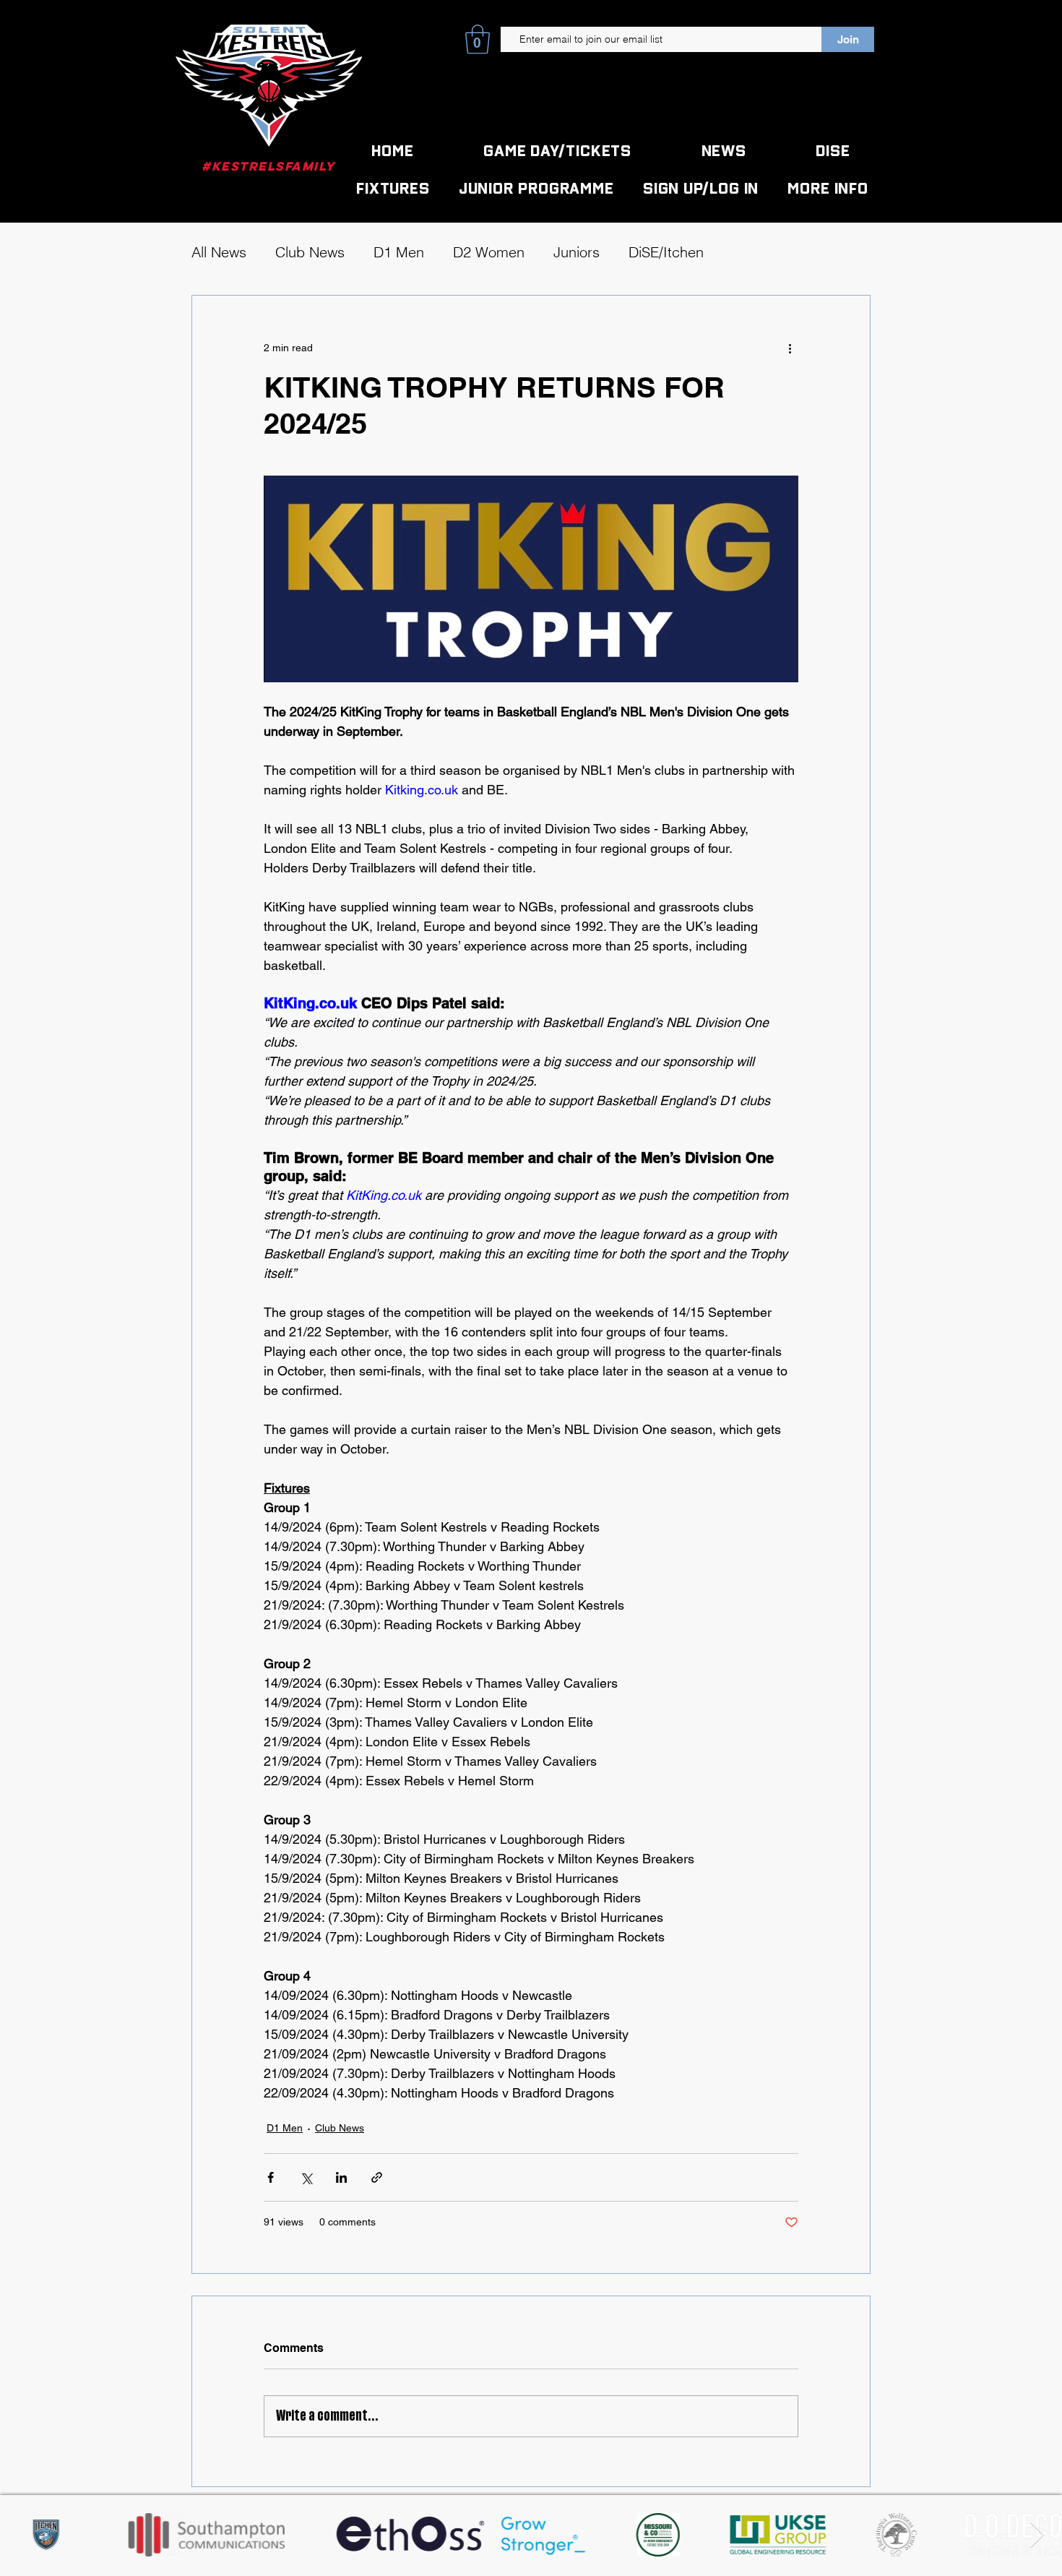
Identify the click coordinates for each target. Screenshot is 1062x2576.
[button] (478, 39)
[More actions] (790, 348)
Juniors (577, 252)
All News (219, 252)
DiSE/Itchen (666, 252)
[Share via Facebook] (271, 2177)
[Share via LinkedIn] (341, 2177)
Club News (310, 252)
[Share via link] (377, 2177)
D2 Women (489, 252)
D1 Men (399, 252)
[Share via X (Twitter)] (306, 2177)
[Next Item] (1037, 2535)
